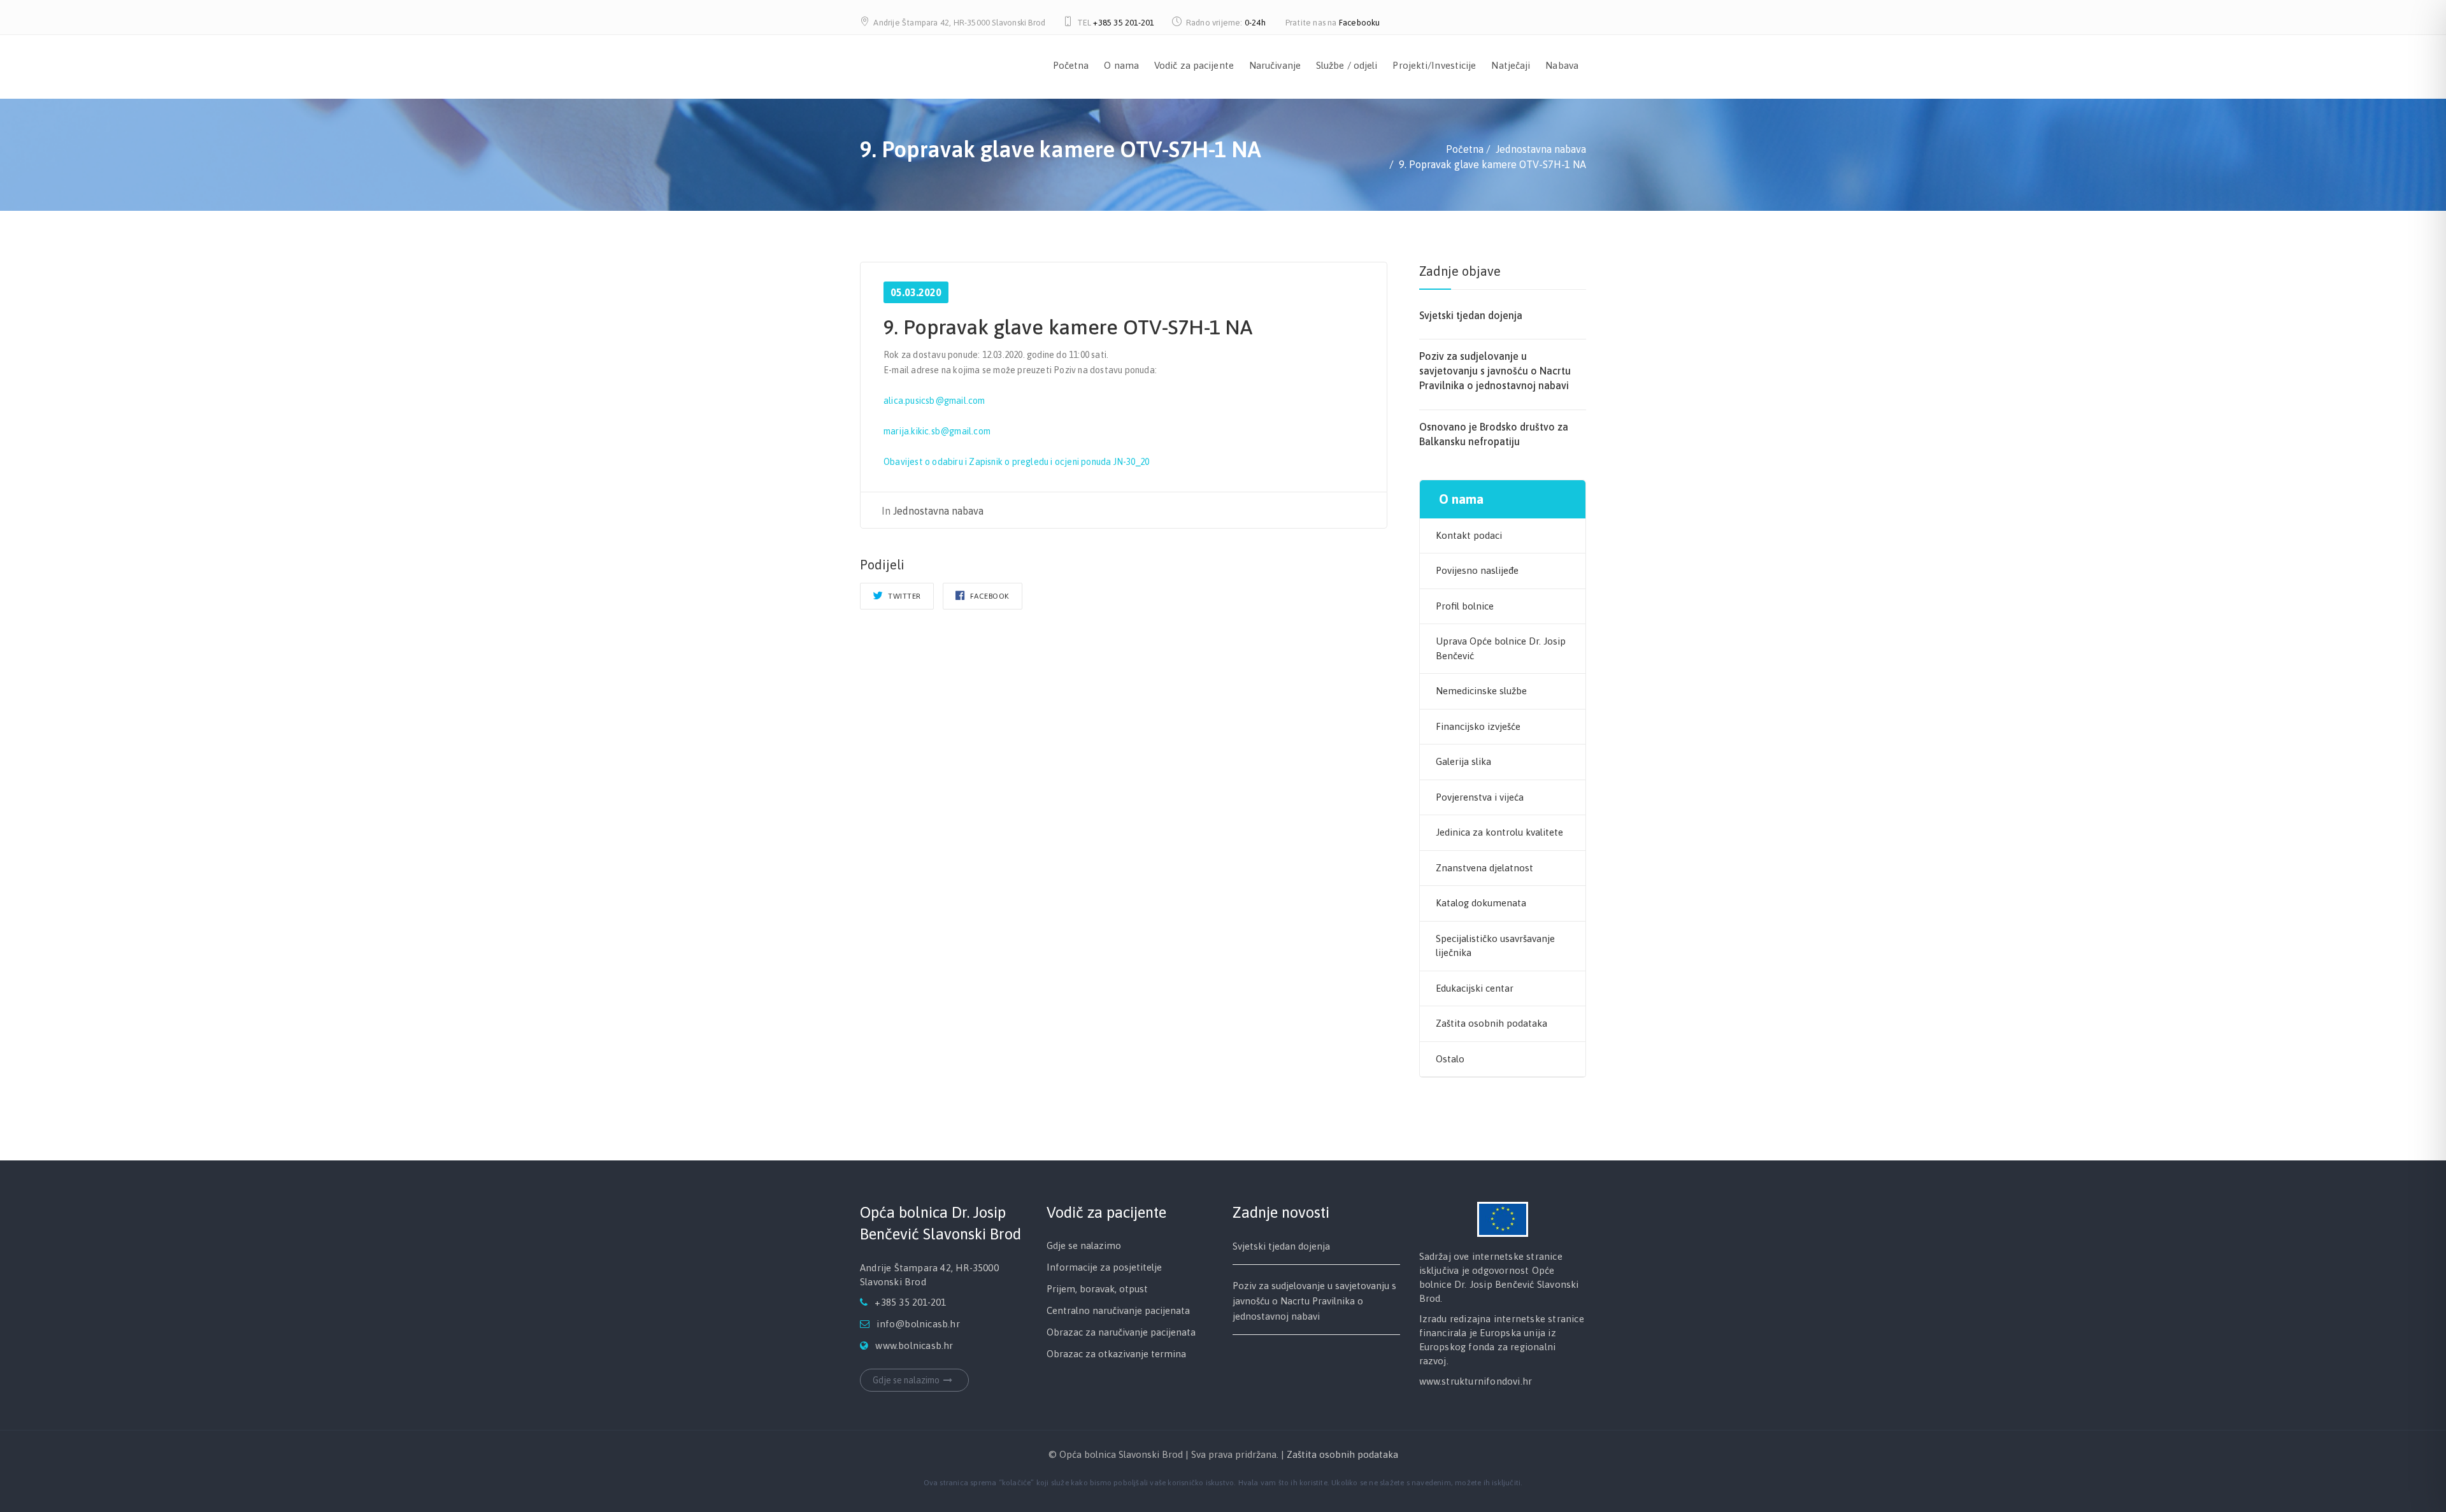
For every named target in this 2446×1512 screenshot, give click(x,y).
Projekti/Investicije (1434, 65)
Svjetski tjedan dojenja (1471, 315)
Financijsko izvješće (1478, 726)
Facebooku (1360, 23)
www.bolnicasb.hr (914, 1345)
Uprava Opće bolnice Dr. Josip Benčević (1501, 648)
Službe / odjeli (1347, 65)
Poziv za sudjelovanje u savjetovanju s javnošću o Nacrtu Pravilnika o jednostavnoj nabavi (1495, 371)
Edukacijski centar (1475, 988)
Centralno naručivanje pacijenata (1118, 1310)
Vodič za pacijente (1194, 65)
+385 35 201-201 (1124, 23)
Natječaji (1511, 65)
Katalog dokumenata (1481, 903)
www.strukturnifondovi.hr (1476, 1381)
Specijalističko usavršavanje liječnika (1495, 946)
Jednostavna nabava (938, 511)
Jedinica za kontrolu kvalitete (1499, 832)
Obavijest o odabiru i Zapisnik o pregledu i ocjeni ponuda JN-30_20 (1016, 462)
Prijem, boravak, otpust (1097, 1289)
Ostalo (1450, 1059)
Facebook (989, 596)
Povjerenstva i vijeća (1480, 797)
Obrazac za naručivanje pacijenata (1121, 1332)
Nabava (1562, 65)
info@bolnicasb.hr (918, 1324)
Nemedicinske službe (1481, 691)
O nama (1121, 65)
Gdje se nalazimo (906, 1380)
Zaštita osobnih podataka (1491, 1023)
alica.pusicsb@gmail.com (934, 401)
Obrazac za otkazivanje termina (1116, 1354)
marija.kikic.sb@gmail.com (937, 431)
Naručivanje (1275, 65)
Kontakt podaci (1469, 535)
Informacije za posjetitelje (1104, 1267)
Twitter (904, 596)
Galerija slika (1463, 761)
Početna (1071, 65)
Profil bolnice (1465, 606)
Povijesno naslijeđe (1477, 570)
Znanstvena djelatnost (1484, 868)
